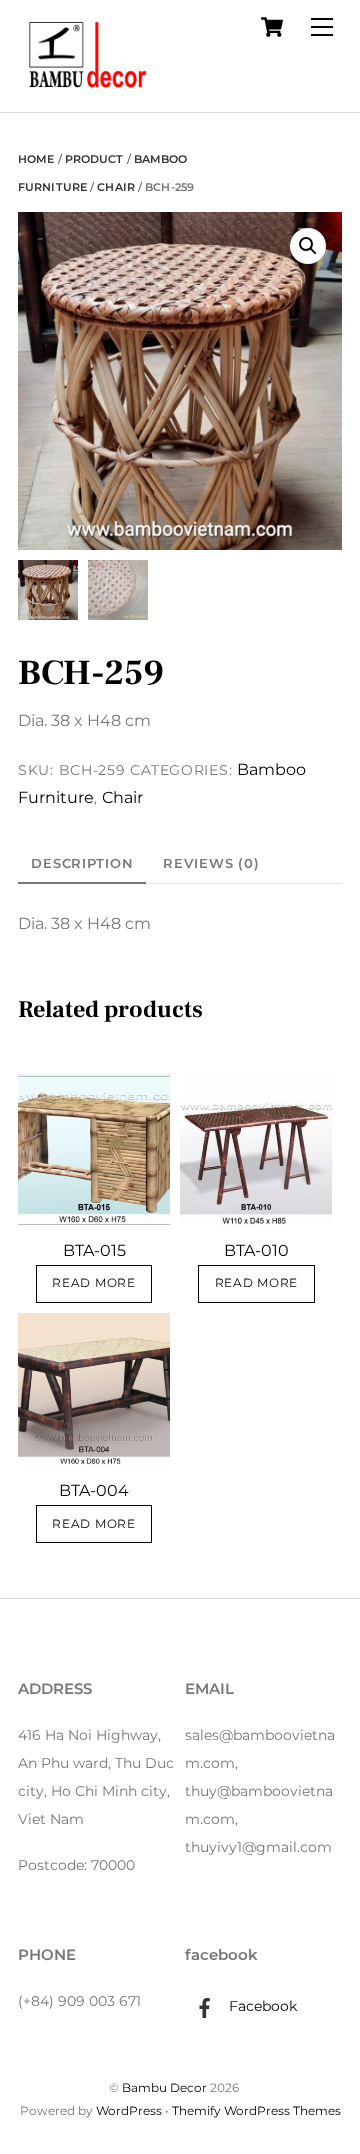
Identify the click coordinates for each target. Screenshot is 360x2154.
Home (36, 159)
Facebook (261, 2006)
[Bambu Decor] (88, 91)
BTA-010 (256, 1250)
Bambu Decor (164, 2087)
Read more (93, 1283)
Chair (116, 187)
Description (82, 863)
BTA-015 (94, 1250)
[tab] (82, 864)
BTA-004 (94, 1490)
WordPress (129, 2110)
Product (94, 159)
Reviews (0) (211, 863)
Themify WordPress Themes (256, 2110)
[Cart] (272, 27)
